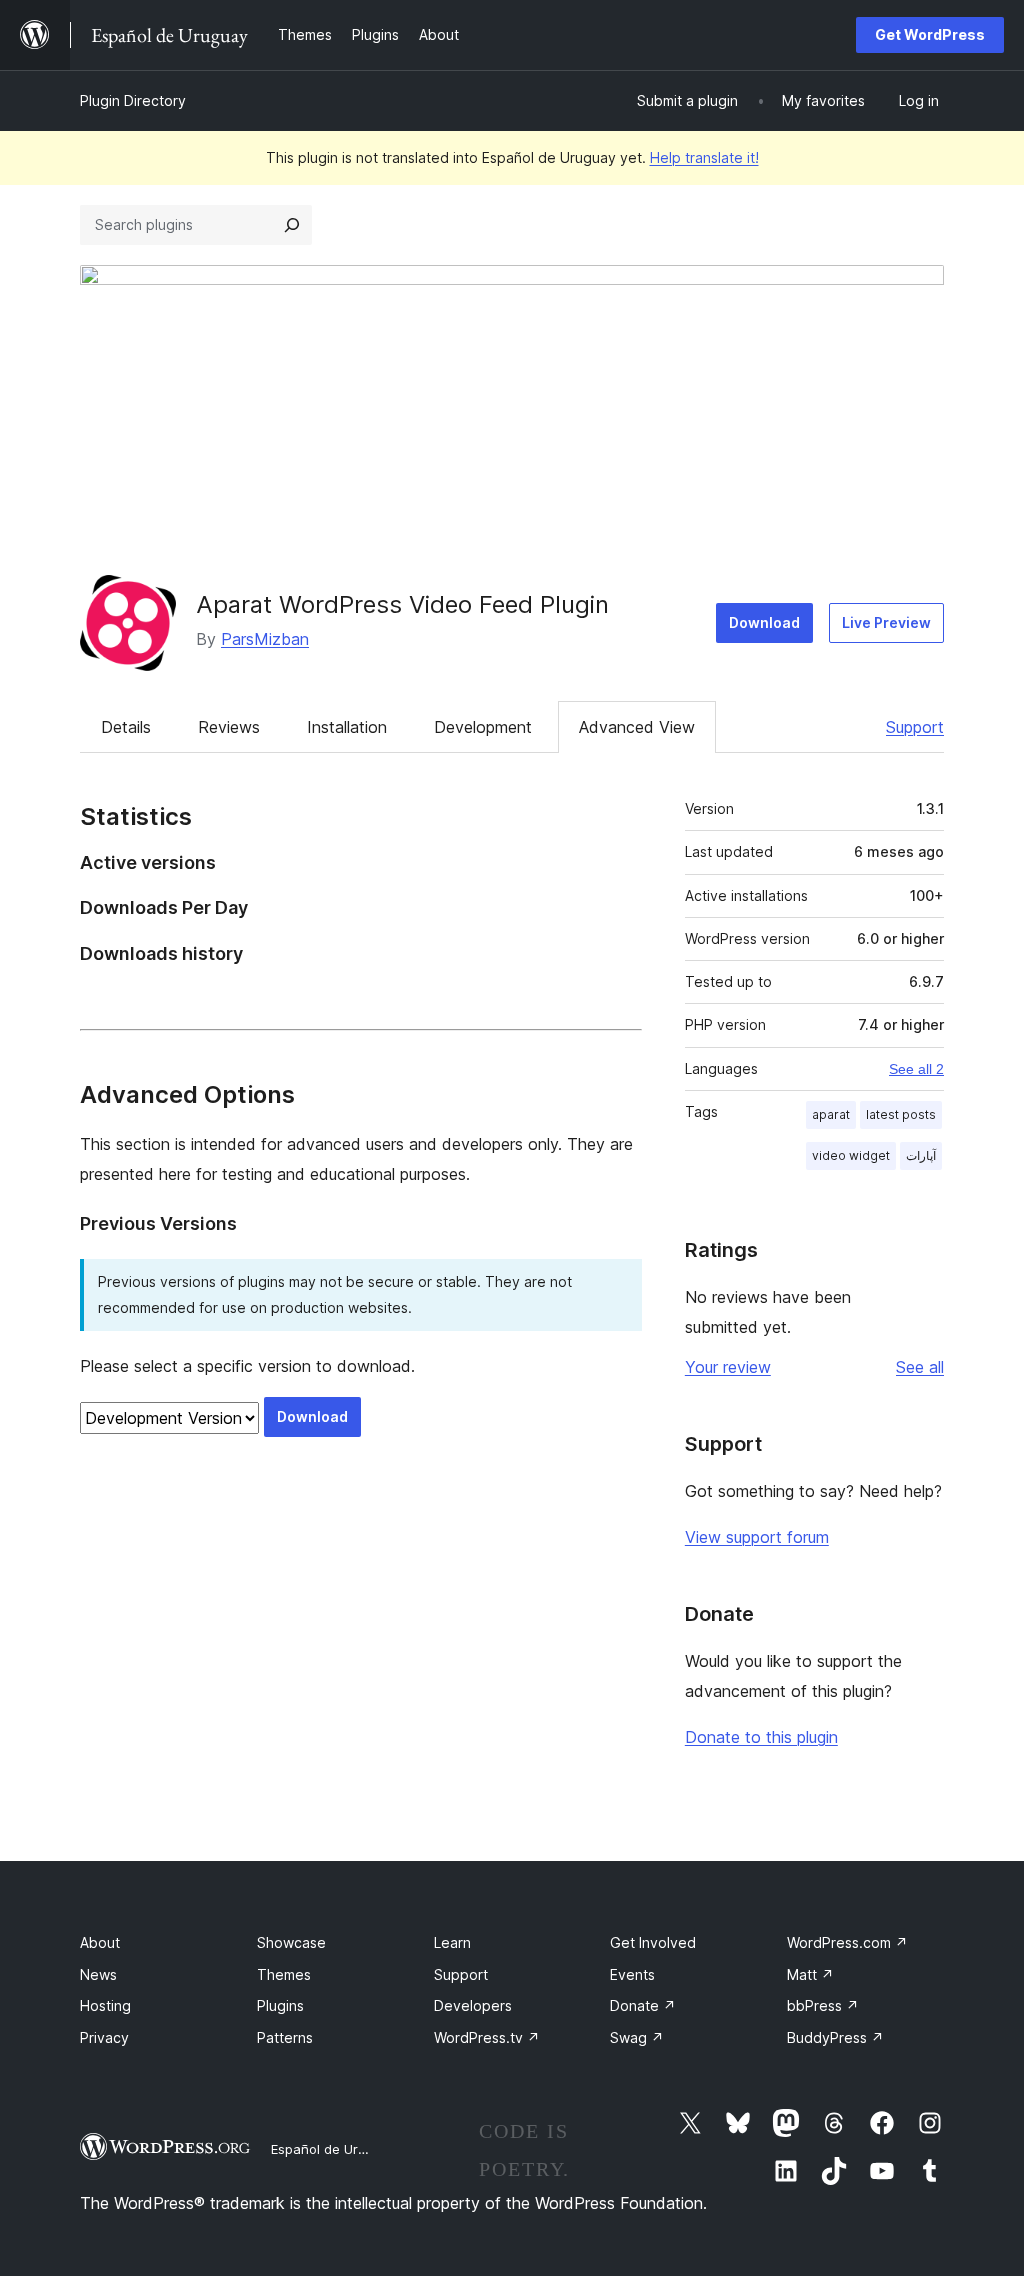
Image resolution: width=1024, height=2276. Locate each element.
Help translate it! (704, 157)
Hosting (105, 2005)
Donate (643, 2005)
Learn (452, 1942)
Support (915, 727)
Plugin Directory (133, 100)
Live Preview (886, 622)
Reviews (229, 727)
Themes (284, 1974)
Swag (637, 2037)
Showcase (291, 1942)
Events (632, 1974)
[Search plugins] (292, 225)
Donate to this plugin (761, 1737)
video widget (851, 1155)
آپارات (921, 1155)
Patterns (285, 2037)
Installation (347, 727)
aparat (831, 1114)
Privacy (104, 2037)
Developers (473, 2005)
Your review (728, 1367)
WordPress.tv (487, 2037)
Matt (810, 1974)
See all (920, 1367)
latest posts (901, 1114)
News (98, 1974)
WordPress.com (847, 1942)
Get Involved (653, 1942)
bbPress (823, 2005)
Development (483, 727)
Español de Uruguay (333, 2149)
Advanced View (637, 727)
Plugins (280, 2005)
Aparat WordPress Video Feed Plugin (402, 604)
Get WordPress (930, 34)
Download (764, 622)
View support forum (757, 1537)
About (100, 1942)
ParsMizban (265, 639)
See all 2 (916, 1069)
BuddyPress (835, 2037)
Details (126, 727)
